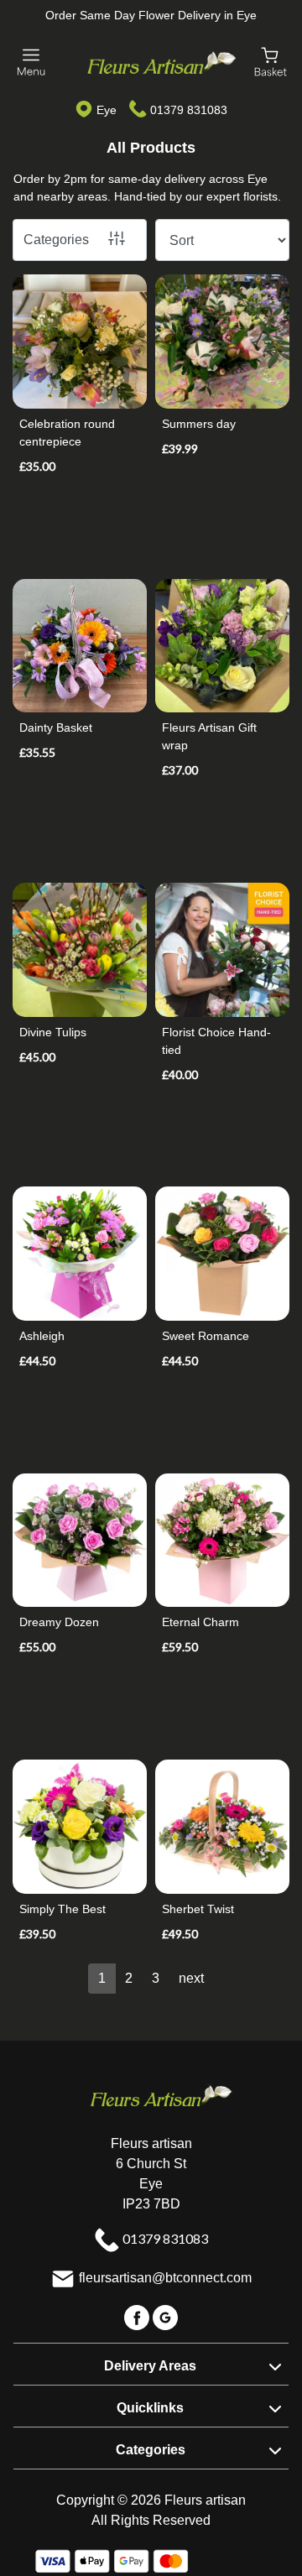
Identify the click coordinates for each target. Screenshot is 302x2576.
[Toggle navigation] (31, 63)
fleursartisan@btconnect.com (165, 2279)
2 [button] (129, 1978)
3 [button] (156, 1978)
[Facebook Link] (138, 2317)
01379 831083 (189, 110)
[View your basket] (271, 61)
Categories (56, 240)
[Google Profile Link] (165, 2317)
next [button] (191, 1978)
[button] (151, 2364)
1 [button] (102, 1978)
